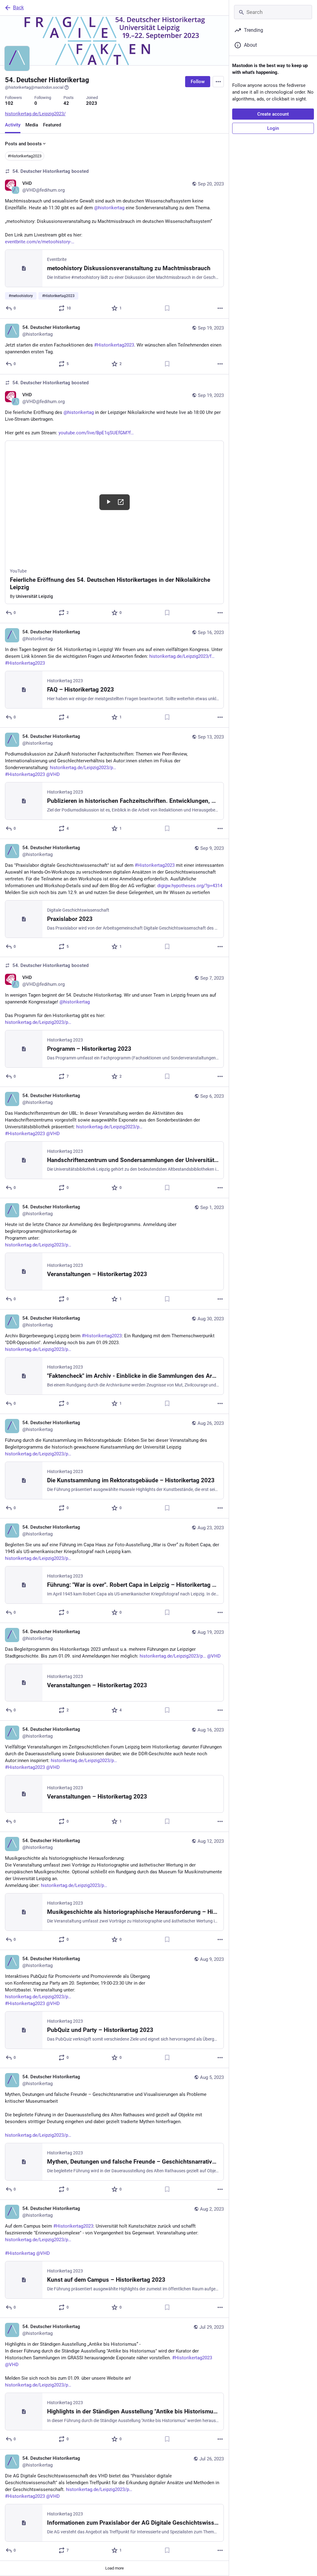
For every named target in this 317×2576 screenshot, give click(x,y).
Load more (115, 2568)
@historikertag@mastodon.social (34, 87)
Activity (13, 125)
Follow (198, 82)
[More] (220, 308)
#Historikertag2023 (25, 156)
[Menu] (218, 82)
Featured (52, 125)
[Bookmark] (167, 308)
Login (273, 128)
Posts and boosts (23, 144)
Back (18, 8)
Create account (273, 114)
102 (9, 103)
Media (32, 125)
